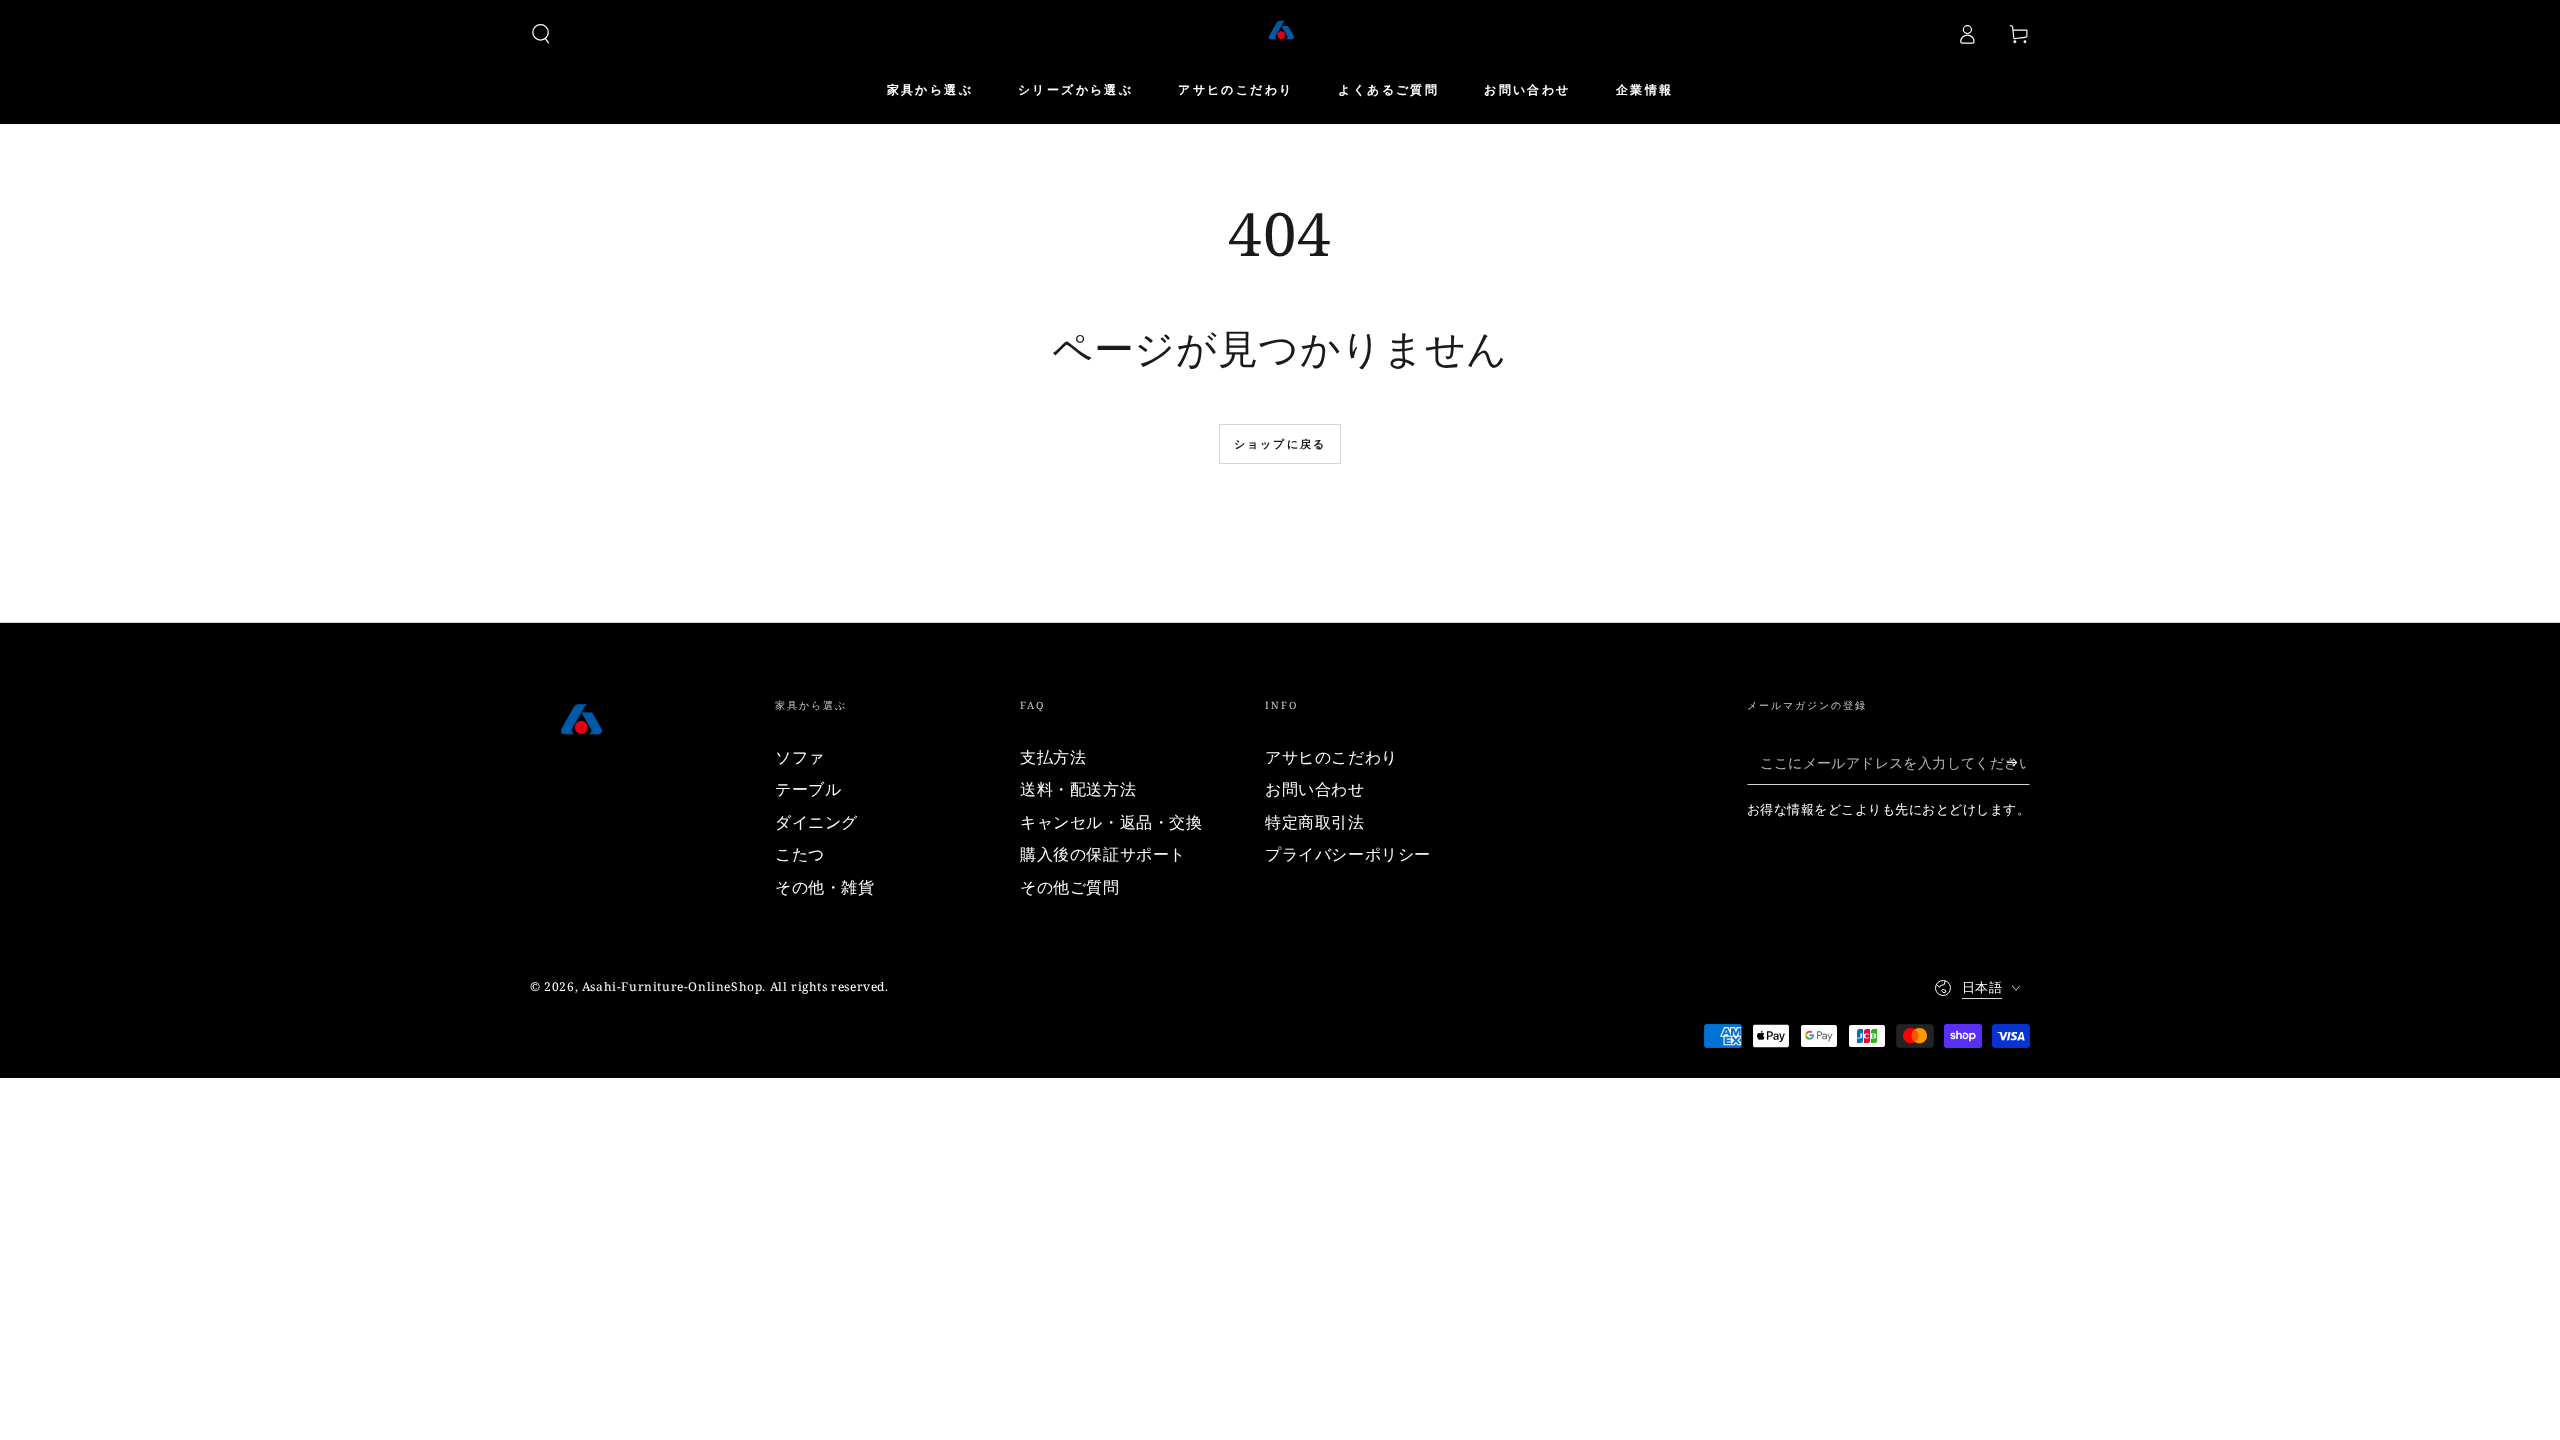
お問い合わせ (1315, 789)
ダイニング (816, 822)
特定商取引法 (1315, 822)
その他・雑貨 (825, 887)
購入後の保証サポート (1103, 854)
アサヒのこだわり (1331, 757)
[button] (541, 34)
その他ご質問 (1070, 887)
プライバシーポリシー (1348, 854)
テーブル (808, 789)
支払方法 (1053, 757)
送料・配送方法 (1078, 789)
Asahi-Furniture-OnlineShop (672, 986)
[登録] (2018, 762)
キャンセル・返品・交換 (1111, 822)
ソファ (800, 757)
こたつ (800, 854)
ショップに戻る (1280, 443)
